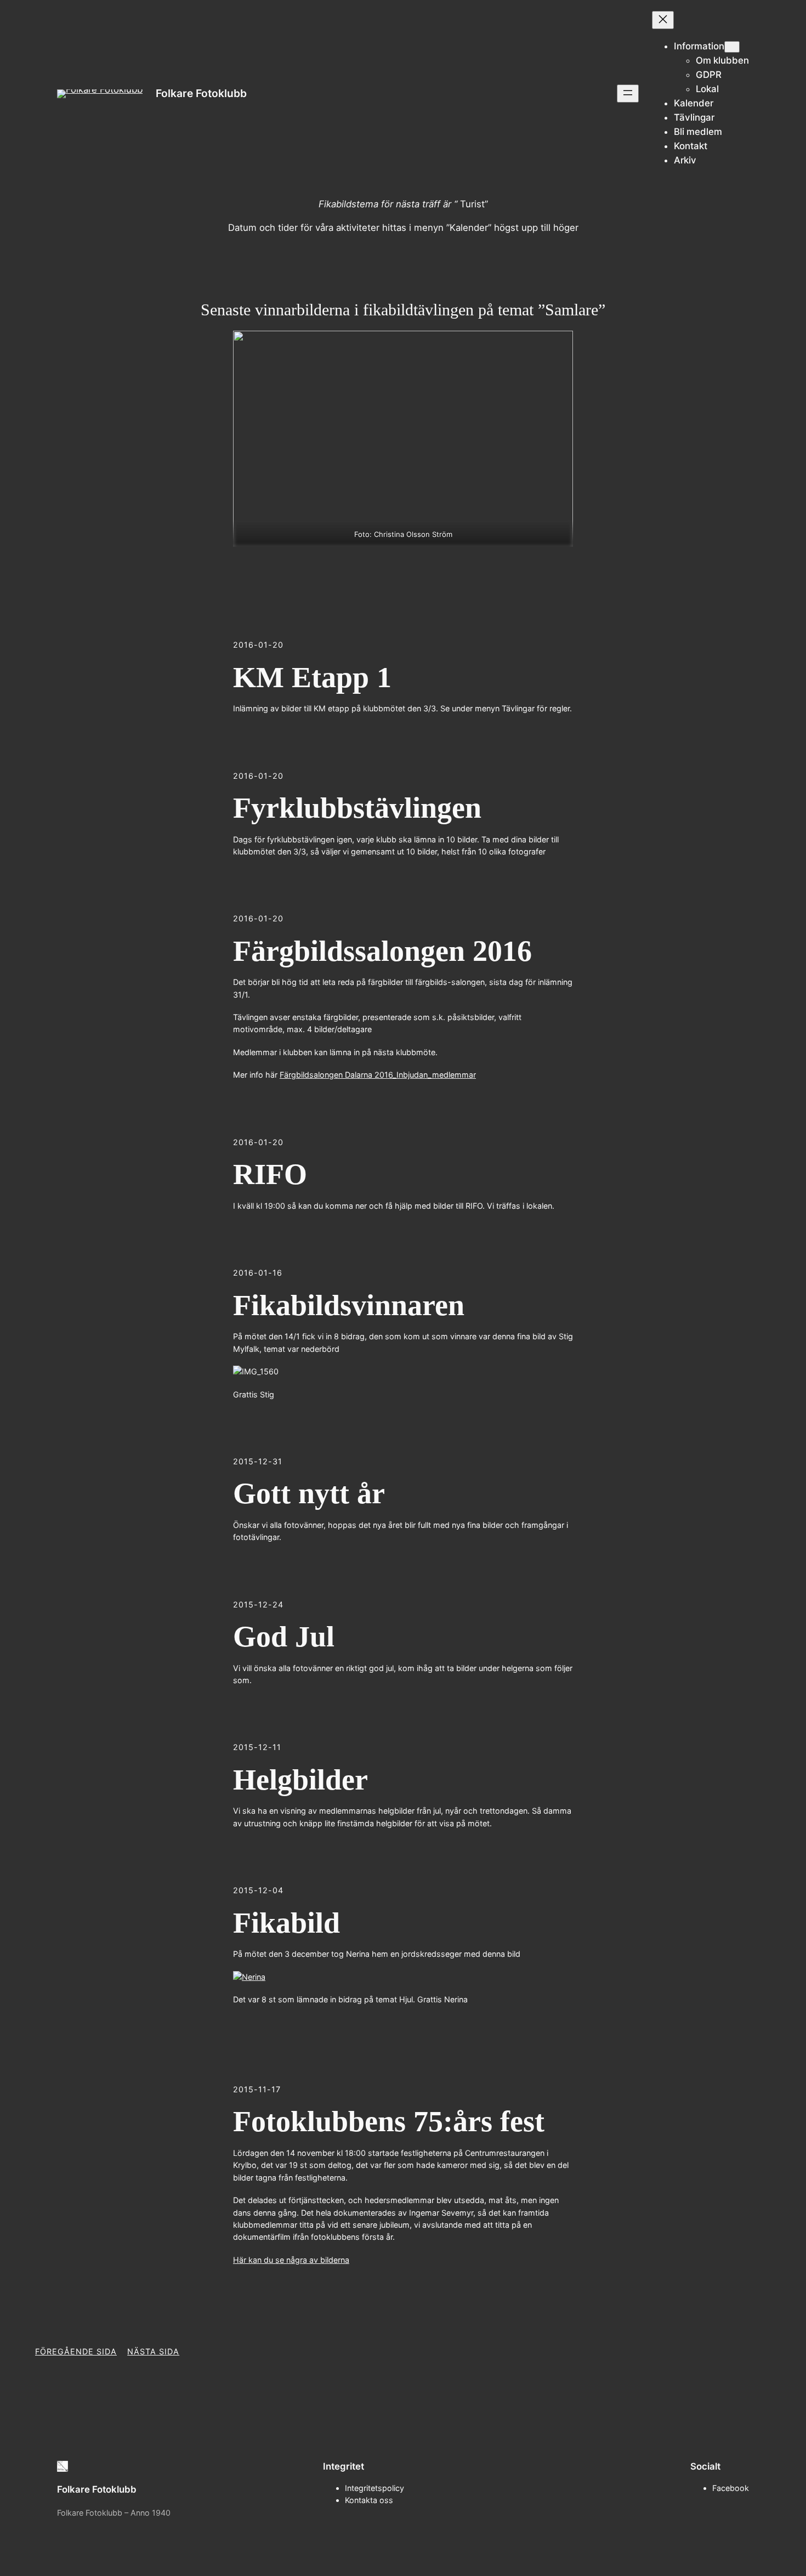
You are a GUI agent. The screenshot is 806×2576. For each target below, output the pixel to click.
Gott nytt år (309, 1493)
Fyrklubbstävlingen (357, 808)
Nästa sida (153, 2351)
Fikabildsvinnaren (349, 1305)
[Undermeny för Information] (732, 47)
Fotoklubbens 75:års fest (389, 2121)
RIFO (270, 1174)
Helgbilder (300, 1780)
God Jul (284, 1637)
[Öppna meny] (628, 94)
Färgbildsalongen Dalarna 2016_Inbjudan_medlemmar (378, 1075)
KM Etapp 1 (312, 677)
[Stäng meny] (663, 20)
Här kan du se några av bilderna (291, 2260)
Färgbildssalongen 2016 (382, 951)
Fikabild (286, 1923)
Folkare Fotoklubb (201, 93)
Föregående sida (76, 2351)
